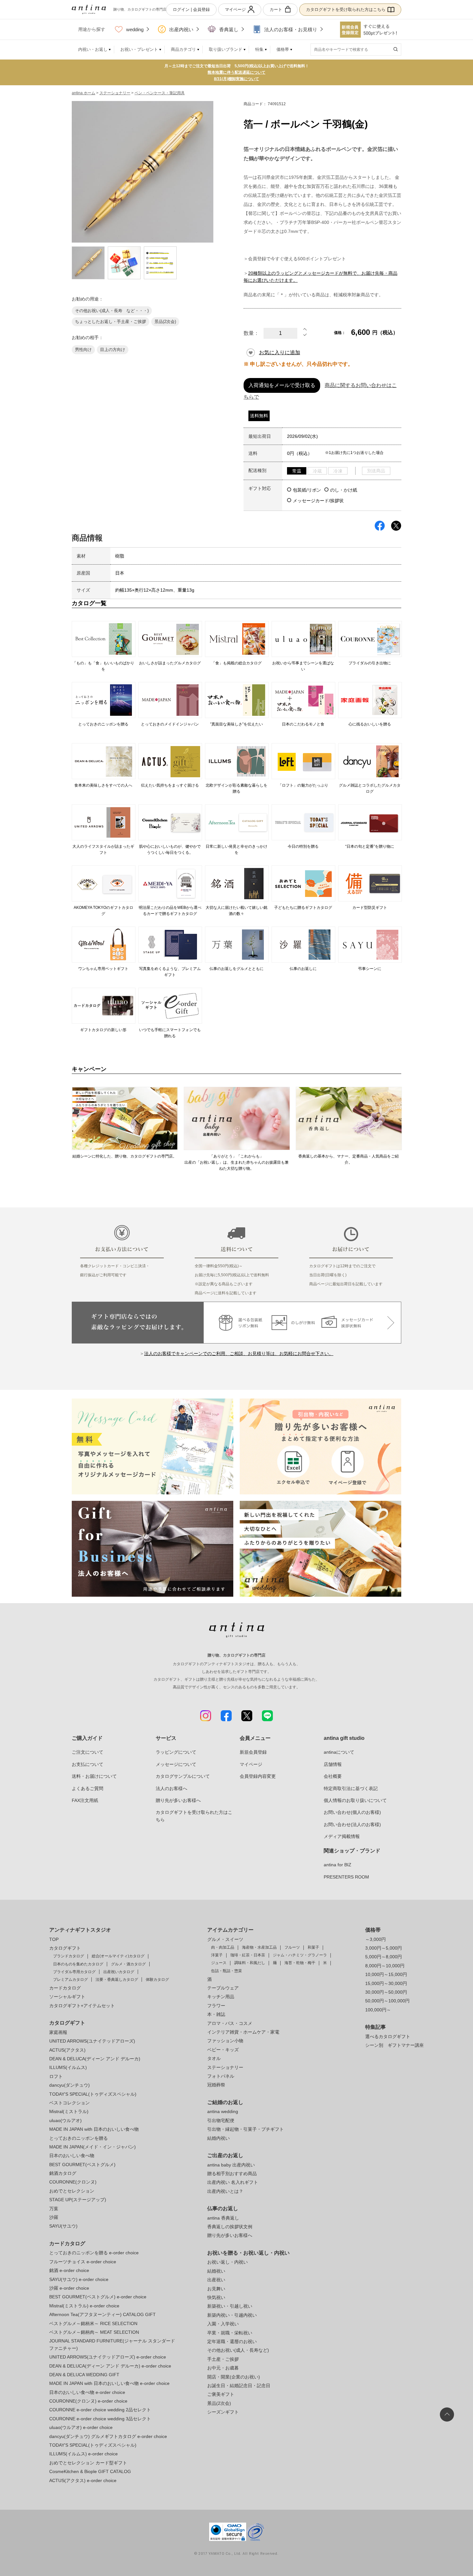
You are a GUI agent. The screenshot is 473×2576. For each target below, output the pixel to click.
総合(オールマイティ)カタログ (118, 1956)
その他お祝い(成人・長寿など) (238, 2350)
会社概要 (333, 1776)
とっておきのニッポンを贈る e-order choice (94, 2253)
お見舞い (216, 2289)
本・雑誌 (216, 2014)
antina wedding (223, 2111)
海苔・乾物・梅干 (300, 1963)
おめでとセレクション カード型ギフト (88, 2463)
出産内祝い (181, 29)
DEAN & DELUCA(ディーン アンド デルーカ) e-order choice (110, 2366)
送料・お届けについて (94, 1776)
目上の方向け (113, 350)
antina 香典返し (223, 2218)
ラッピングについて (176, 1752)
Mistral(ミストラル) (69, 2111)
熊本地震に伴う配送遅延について (236, 72)
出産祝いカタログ (119, 1972)
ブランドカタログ (69, 1956)
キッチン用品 (221, 1997)
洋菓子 (217, 1955)
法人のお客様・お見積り (291, 29)
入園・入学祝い (223, 2324)
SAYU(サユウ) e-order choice (79, 2279)
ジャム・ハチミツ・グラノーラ (300, 1955)
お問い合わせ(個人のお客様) (352, 1812)
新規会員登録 (253, 1752)
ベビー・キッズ (223, 2050)
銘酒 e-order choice (69, 2270)
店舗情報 (333, 1764)
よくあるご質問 (88, 1788)
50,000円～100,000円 (387, 2001)
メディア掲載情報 (342, 1836)
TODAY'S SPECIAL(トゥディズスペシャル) (93, 2094)
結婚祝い (216, 2271)
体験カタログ (157, 1980)
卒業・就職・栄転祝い (230, 2333)
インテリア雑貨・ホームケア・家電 (243, 2032)
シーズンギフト (223, 2412)
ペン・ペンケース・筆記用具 (160, 93)
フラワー (216, 2006)
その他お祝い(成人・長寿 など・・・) (112, 311)
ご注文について (88, 1752)
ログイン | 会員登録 (191, 9)
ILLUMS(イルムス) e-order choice (83, 2454)
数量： (251, 333)
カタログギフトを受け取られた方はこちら (346, 9)
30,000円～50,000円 (386, 1992)
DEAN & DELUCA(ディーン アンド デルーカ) (95, 2059)
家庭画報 (58, 2032)
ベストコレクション (70, 2103)
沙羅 (54, 2217)
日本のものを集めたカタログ (78, 1964)
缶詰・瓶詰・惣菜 (227, 1971)
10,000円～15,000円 (386, 1974)
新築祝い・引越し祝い (230, 2306)
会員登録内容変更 (258, 1776)
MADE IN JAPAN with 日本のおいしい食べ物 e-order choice (109, 2383)
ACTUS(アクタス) (67, 2050)
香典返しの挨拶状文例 (230, 2227)
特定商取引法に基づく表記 (351, 1788)
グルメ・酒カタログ (128, 1964)
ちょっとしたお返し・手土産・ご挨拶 (111, 322)
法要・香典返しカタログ (117, 1980)
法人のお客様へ (172, 1788)
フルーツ (292, 1947)
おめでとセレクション (72, 2191)
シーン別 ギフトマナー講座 (394, 2045)
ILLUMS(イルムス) (68, 2067)
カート (276, 9)
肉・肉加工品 (223, 1947)
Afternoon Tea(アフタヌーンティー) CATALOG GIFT (102, 2314)
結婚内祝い (218, 2138)
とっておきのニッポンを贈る (79, 2138)
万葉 (54, 2209)
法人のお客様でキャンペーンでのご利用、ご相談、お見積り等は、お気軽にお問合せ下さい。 (239, 1353)
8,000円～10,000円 (385, 1966)
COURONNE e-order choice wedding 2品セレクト (100, 2410)
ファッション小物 (225, 2041)
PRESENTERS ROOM (346, 1877)
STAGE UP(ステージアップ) (78, 2200)
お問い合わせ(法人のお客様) (352, 1824)
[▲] (305, 331)
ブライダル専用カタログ (74, 1972)
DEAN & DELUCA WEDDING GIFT (84, 2375)
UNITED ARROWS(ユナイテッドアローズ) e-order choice (108, 2357)
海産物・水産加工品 (259, 1947)
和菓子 (313, 1947)
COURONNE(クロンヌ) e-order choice (88, 2401)
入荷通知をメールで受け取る (282, 385)
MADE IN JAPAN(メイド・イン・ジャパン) (93, 2147)
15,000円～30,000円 (386, 1983)
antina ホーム (83, 93)
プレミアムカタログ (70, 1980)
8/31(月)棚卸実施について (236, 79)
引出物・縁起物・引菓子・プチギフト (246, 2129)
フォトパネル (221, 2076)
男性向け (83, 350)
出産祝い (216, 2280)
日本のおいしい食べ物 (72, 2156)
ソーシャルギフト (67, 1997)
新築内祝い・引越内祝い (232, 2315)
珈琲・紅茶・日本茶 (248, 1955)
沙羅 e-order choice (69, 2288)
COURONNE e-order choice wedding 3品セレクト (100, 2419)
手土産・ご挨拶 (223, 2359)
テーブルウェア (223, 1988)
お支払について (88, 1764)
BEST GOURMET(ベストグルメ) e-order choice (98, 2297)
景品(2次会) (165, 322)
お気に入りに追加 (280, 352)
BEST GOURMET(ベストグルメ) (82, 2165)
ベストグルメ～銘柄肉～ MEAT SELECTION (94, 2332)
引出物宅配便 (221, 2120)
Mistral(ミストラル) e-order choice (84, 2306)
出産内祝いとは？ (225, 2191)
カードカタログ (65, 1988)
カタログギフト (65, 1948)
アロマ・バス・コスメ (230, 2023)
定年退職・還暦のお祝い (232, 2341)
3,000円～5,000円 (384, 1948)
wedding (135, 29)
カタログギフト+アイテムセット (82, 2006)
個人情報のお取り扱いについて (355, 1800)
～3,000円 (376, 1939)
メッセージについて (176, 1764)
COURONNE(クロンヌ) (73, 2182)
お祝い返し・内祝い (227, 2262)
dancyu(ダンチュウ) (70, 2085)
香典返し (229, 29)
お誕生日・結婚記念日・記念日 (239, 2386)
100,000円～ (378, 2010)
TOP (54, 1939)
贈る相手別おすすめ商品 (232, 2174)
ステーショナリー (115, 93)
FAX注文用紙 (85, 1800)
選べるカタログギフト (388, 2036)
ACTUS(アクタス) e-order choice (83, 2480)
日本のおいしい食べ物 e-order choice (87, 2392)
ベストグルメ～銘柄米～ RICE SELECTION (93, 2323)
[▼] (305, 336)
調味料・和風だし (250, 1963)
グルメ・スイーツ (225, 1939)
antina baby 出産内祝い (231, 2165)
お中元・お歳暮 (223, 2368)
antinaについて (339, 1752)
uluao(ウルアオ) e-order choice (81, 2427)
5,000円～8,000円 (384, 1957)
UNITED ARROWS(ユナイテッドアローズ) (92, 2041)
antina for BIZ (338, 1865)
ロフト (56, 2076)
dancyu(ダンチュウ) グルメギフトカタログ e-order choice (108, 2436)
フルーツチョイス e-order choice (83, 2262)
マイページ (235, 9)
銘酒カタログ (63, 2173)
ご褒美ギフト (221, 2394)
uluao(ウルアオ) (65, 2120)
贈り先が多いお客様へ (178, 1800)
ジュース (219, 1963)
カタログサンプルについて (183, 1776)
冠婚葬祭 (216, 2085)
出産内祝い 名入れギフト (233, 2182)
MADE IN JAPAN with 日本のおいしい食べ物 (94, 2129)
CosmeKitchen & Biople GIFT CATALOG (90, 2471)
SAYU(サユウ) (63, 2226)
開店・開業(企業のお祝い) (234, 2377)
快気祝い (216, 2297)
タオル (214, 2058)
